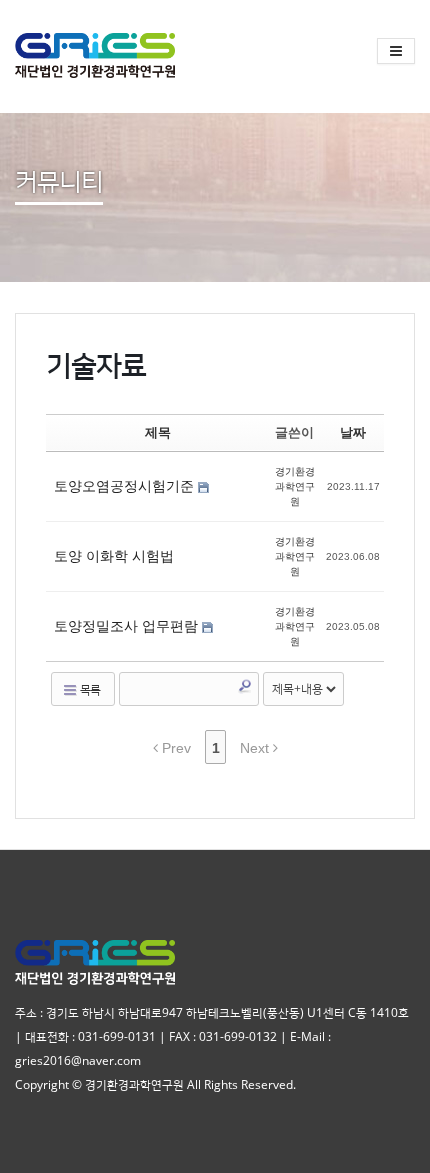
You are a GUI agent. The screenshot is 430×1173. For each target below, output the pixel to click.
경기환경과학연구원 (295, 486)
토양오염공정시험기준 (126, 486)
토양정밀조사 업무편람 (128, 626)
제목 (158, 432)
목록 (89, 689)
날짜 (353, 432)
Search (245, 686)
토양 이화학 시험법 (114, 556)
